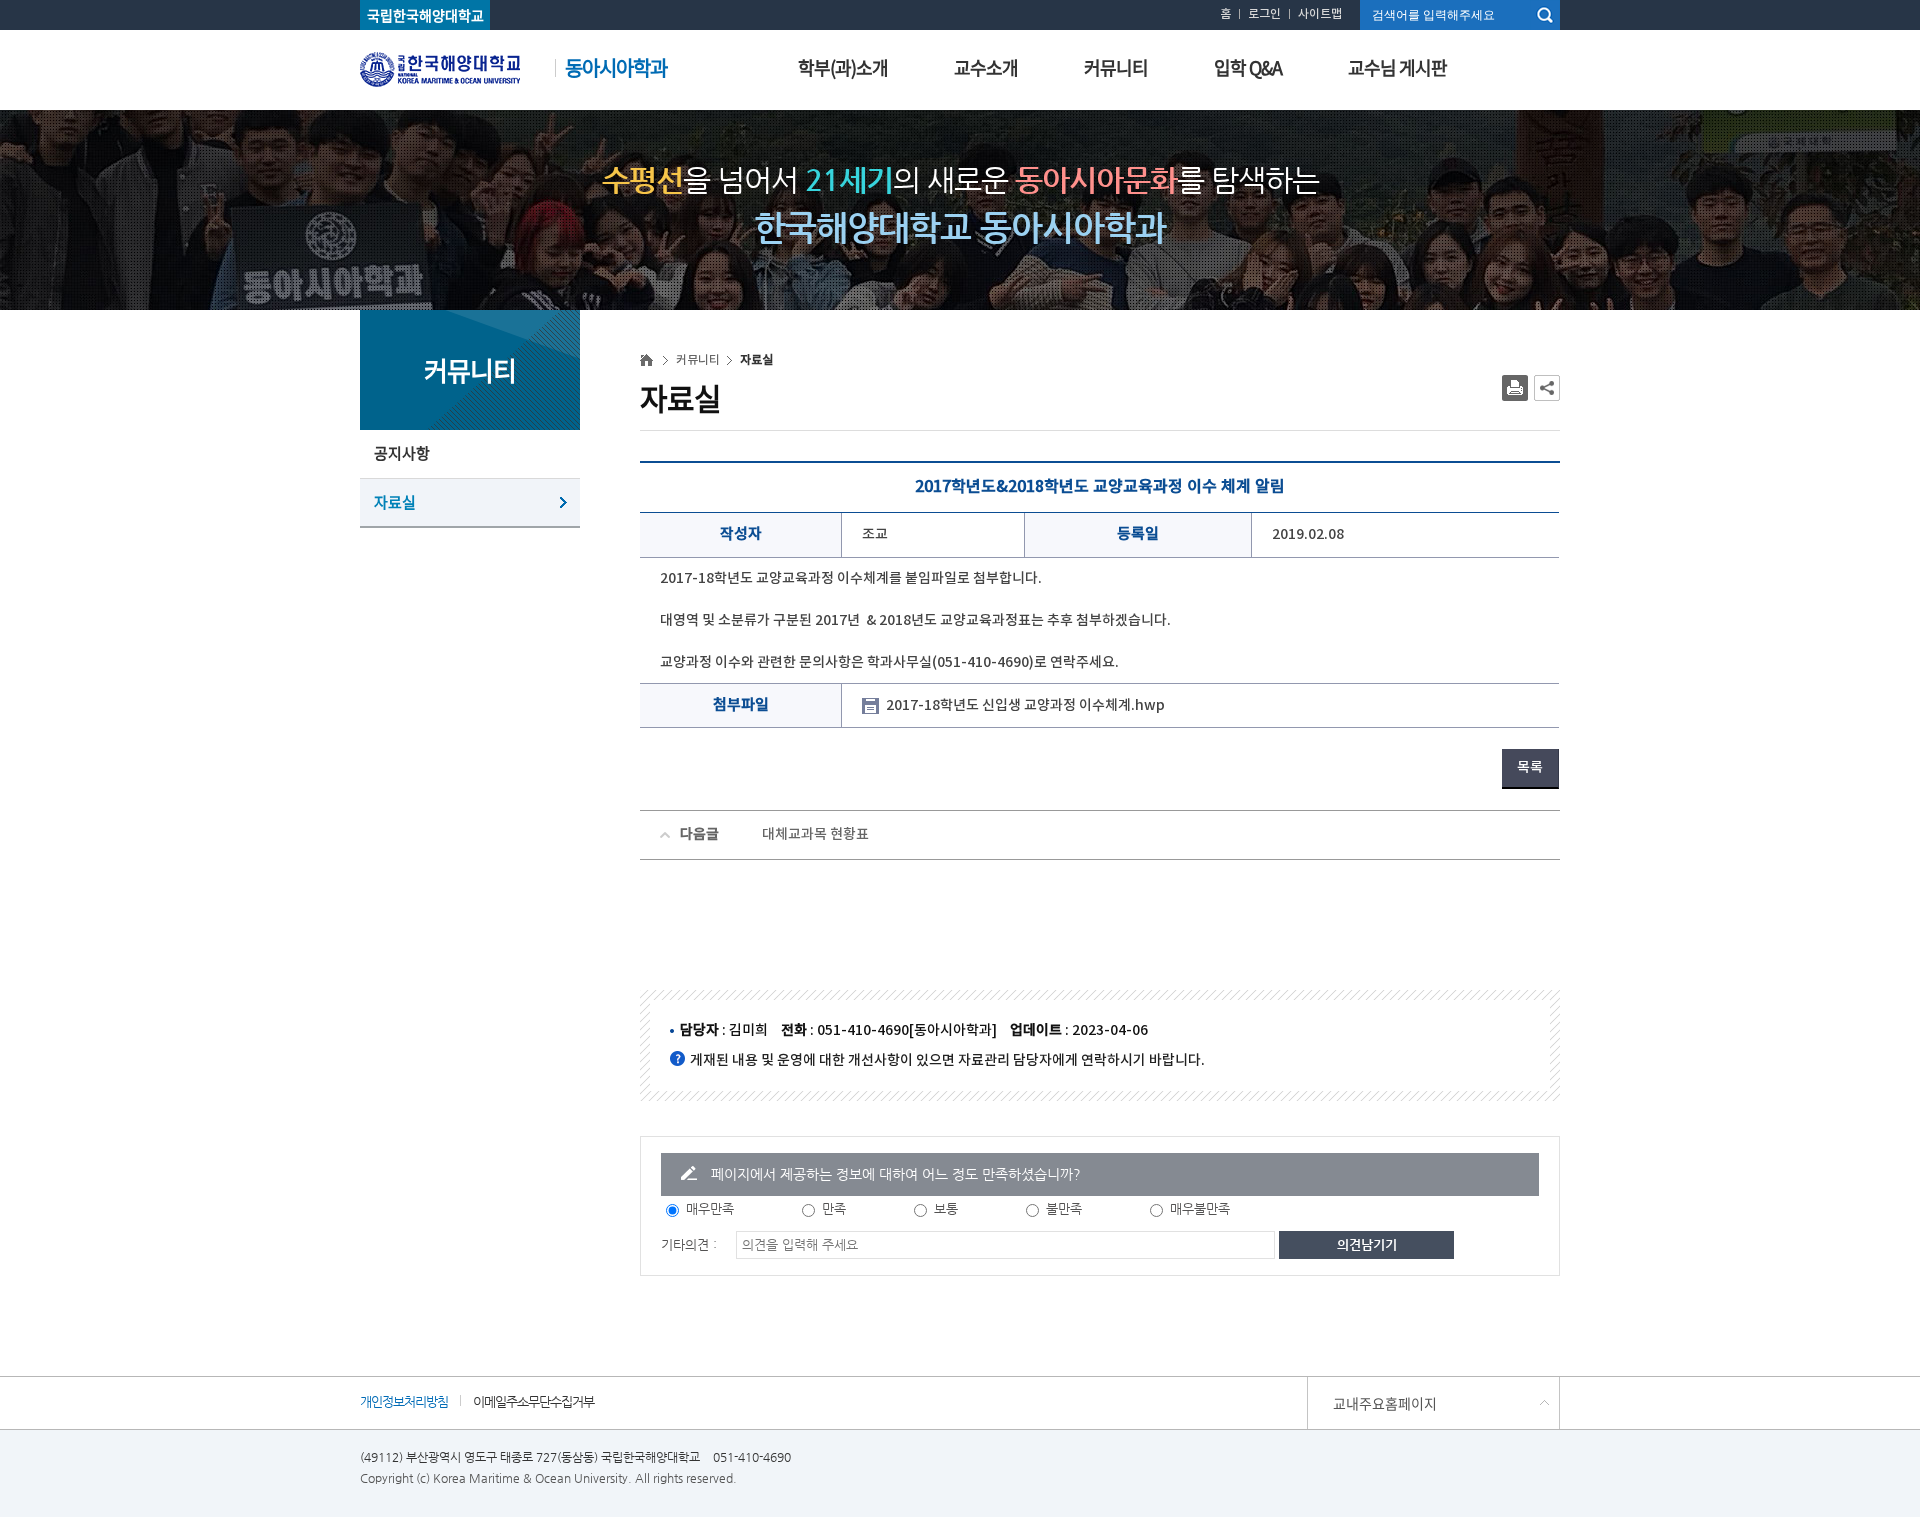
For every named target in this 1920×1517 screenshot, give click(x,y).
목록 (1530, 767)
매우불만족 (1200, 1208)
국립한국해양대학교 (425, 15)
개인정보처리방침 (404, 1401)
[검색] (1545, 15)
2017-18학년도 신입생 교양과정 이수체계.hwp (1025, 705)
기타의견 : (689, 1244)
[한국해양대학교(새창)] (440, 67)
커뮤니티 (1116, 67)
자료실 (395, 502)
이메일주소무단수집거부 (533, 1401)
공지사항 (402, 453)
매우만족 (710, 1208)
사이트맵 (1320, 14)
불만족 (1064, 1208)
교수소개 (986, 67)
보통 (946, 1208)
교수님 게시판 (1397, 67)
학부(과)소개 (843, 67)
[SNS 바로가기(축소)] (1547, 388)
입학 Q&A (1248, 67)
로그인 (1264, 14)
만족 (834, 1208)
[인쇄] (1515, 388)
